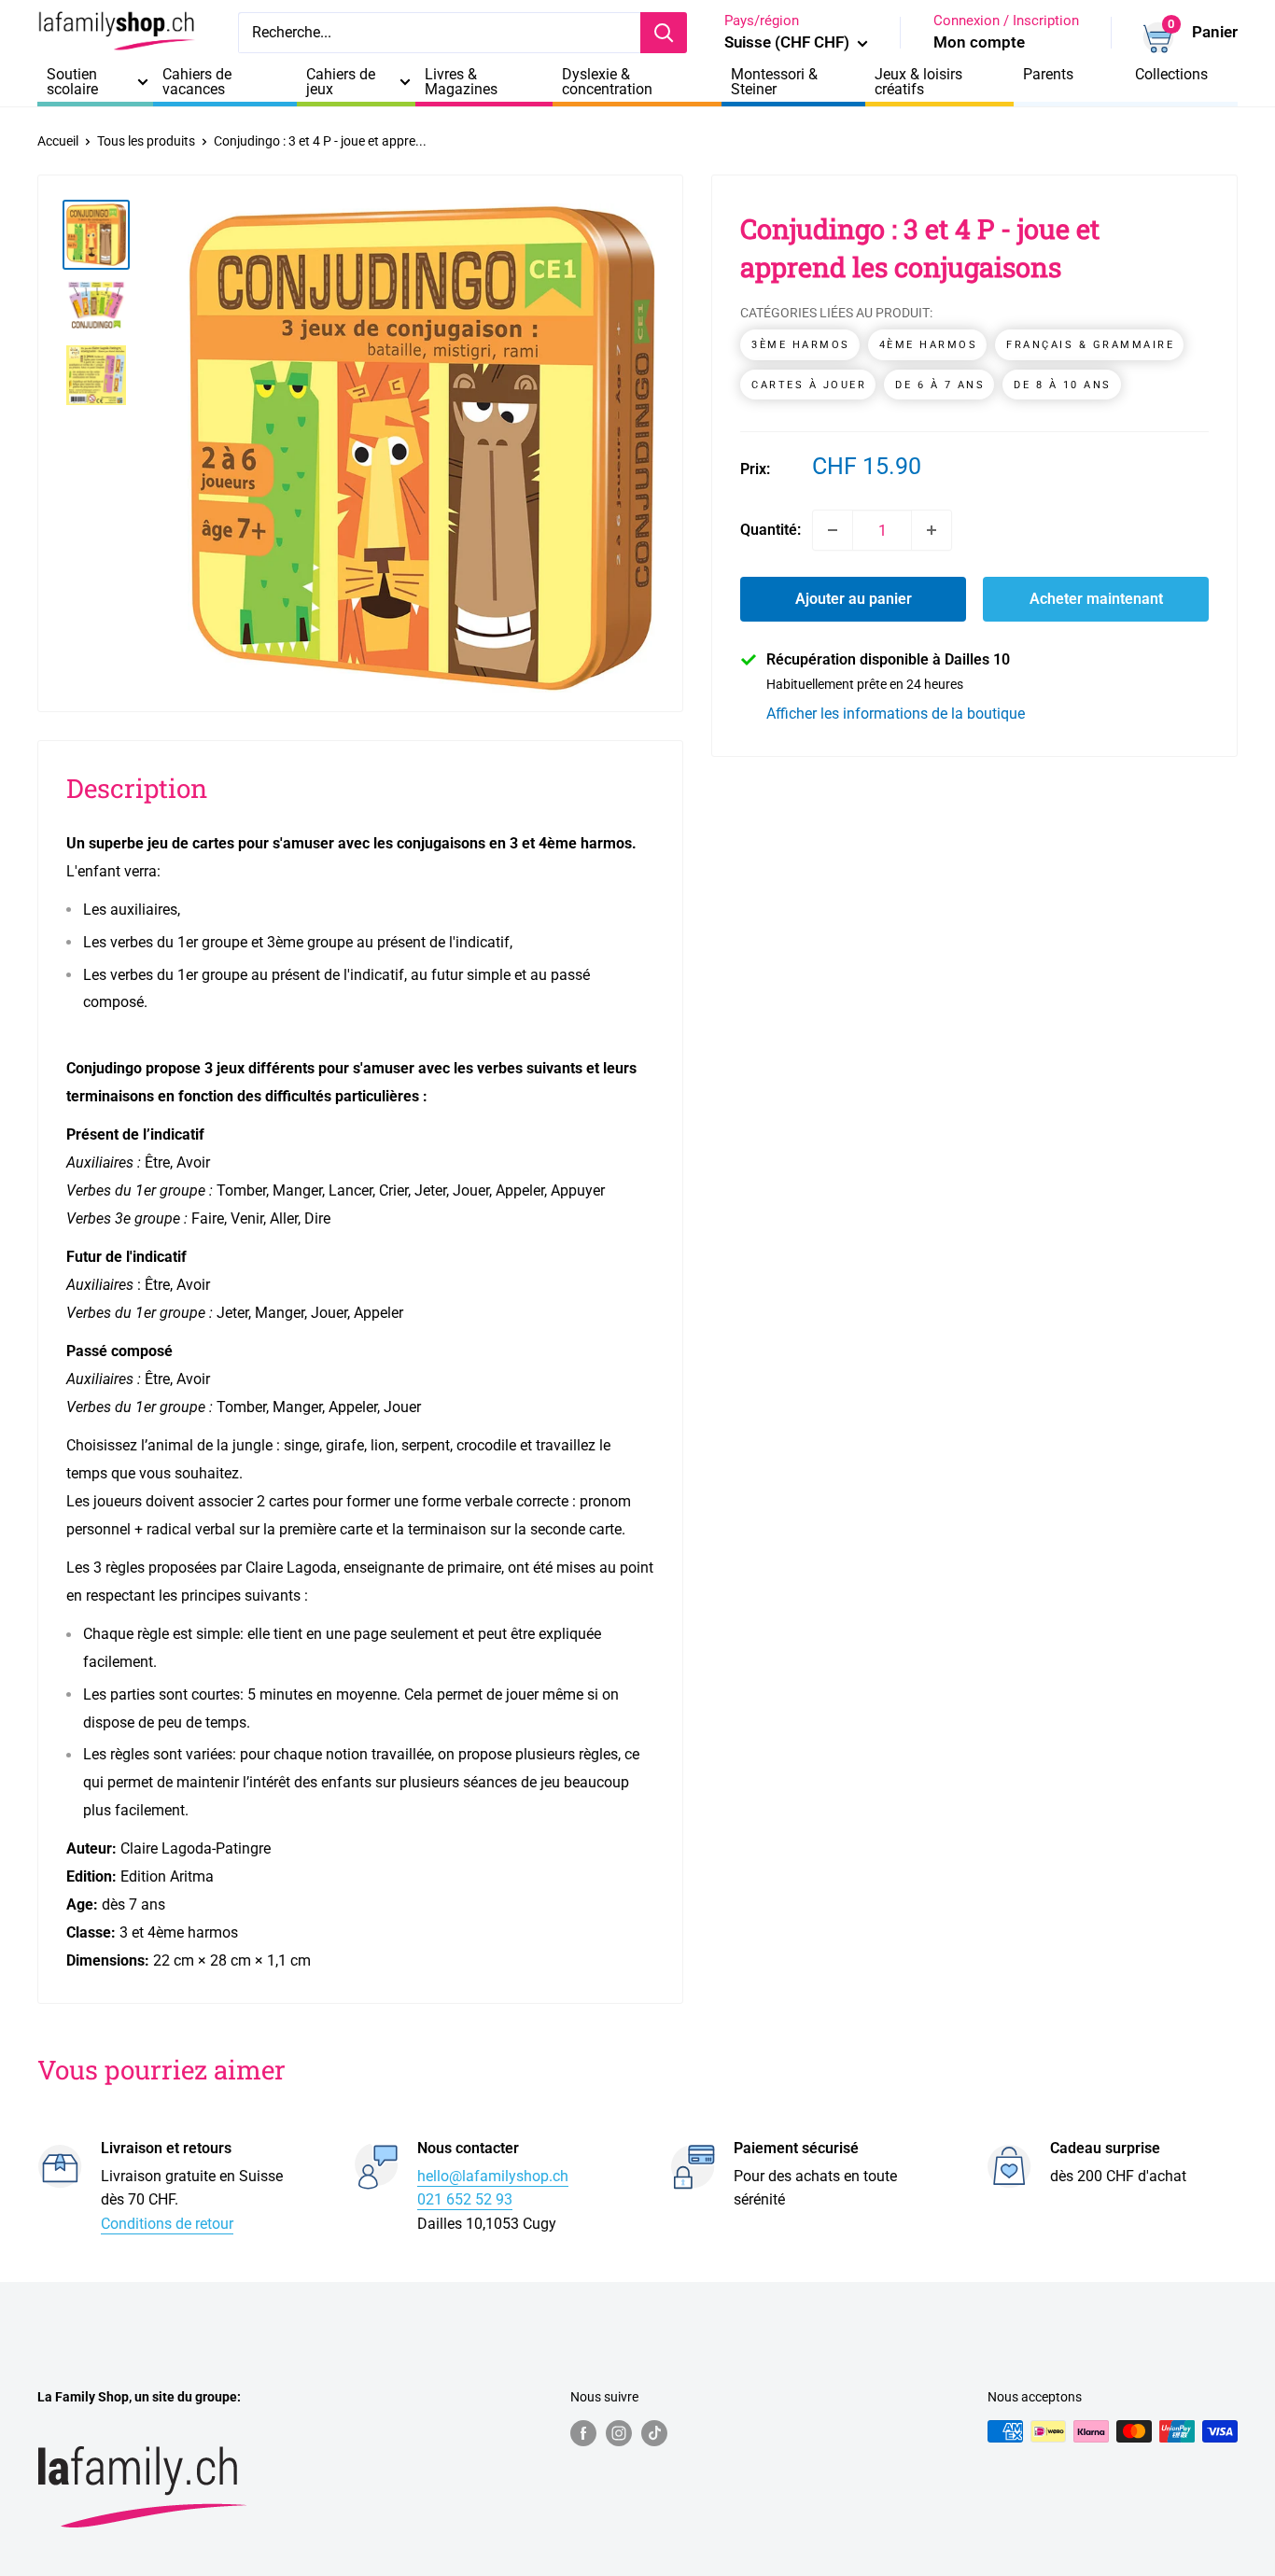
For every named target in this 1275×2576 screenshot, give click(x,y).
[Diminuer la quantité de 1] (833, 530)
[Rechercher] (664, 33)
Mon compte (979, 42)
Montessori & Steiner (774, 82)
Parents (1048, 75)
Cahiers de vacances (197, 82)
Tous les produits (146, 141)
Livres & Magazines (461, 82)
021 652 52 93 (465, 2199)
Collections (1171, 75)
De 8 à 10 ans (1063, 385)
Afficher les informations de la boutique (896, 714)
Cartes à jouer (809, 385)
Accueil (58, 141)
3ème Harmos (801, 345)
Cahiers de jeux (341, 82)
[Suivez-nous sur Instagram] (619, 2433)
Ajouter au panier (854, 599)
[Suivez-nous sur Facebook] (583, 2433)
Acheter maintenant (1096, 599)
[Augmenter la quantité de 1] (932, 530)
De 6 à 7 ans (940, 385)
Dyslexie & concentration (607, 82)
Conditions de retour (167, 2224)
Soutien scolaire (72, 82)
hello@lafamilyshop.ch (493, 2176)
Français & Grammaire (1090, 345)
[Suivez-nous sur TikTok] (654, 2433)
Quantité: (771, 530)
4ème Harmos (929, 345)
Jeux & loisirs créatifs (918, 82)
